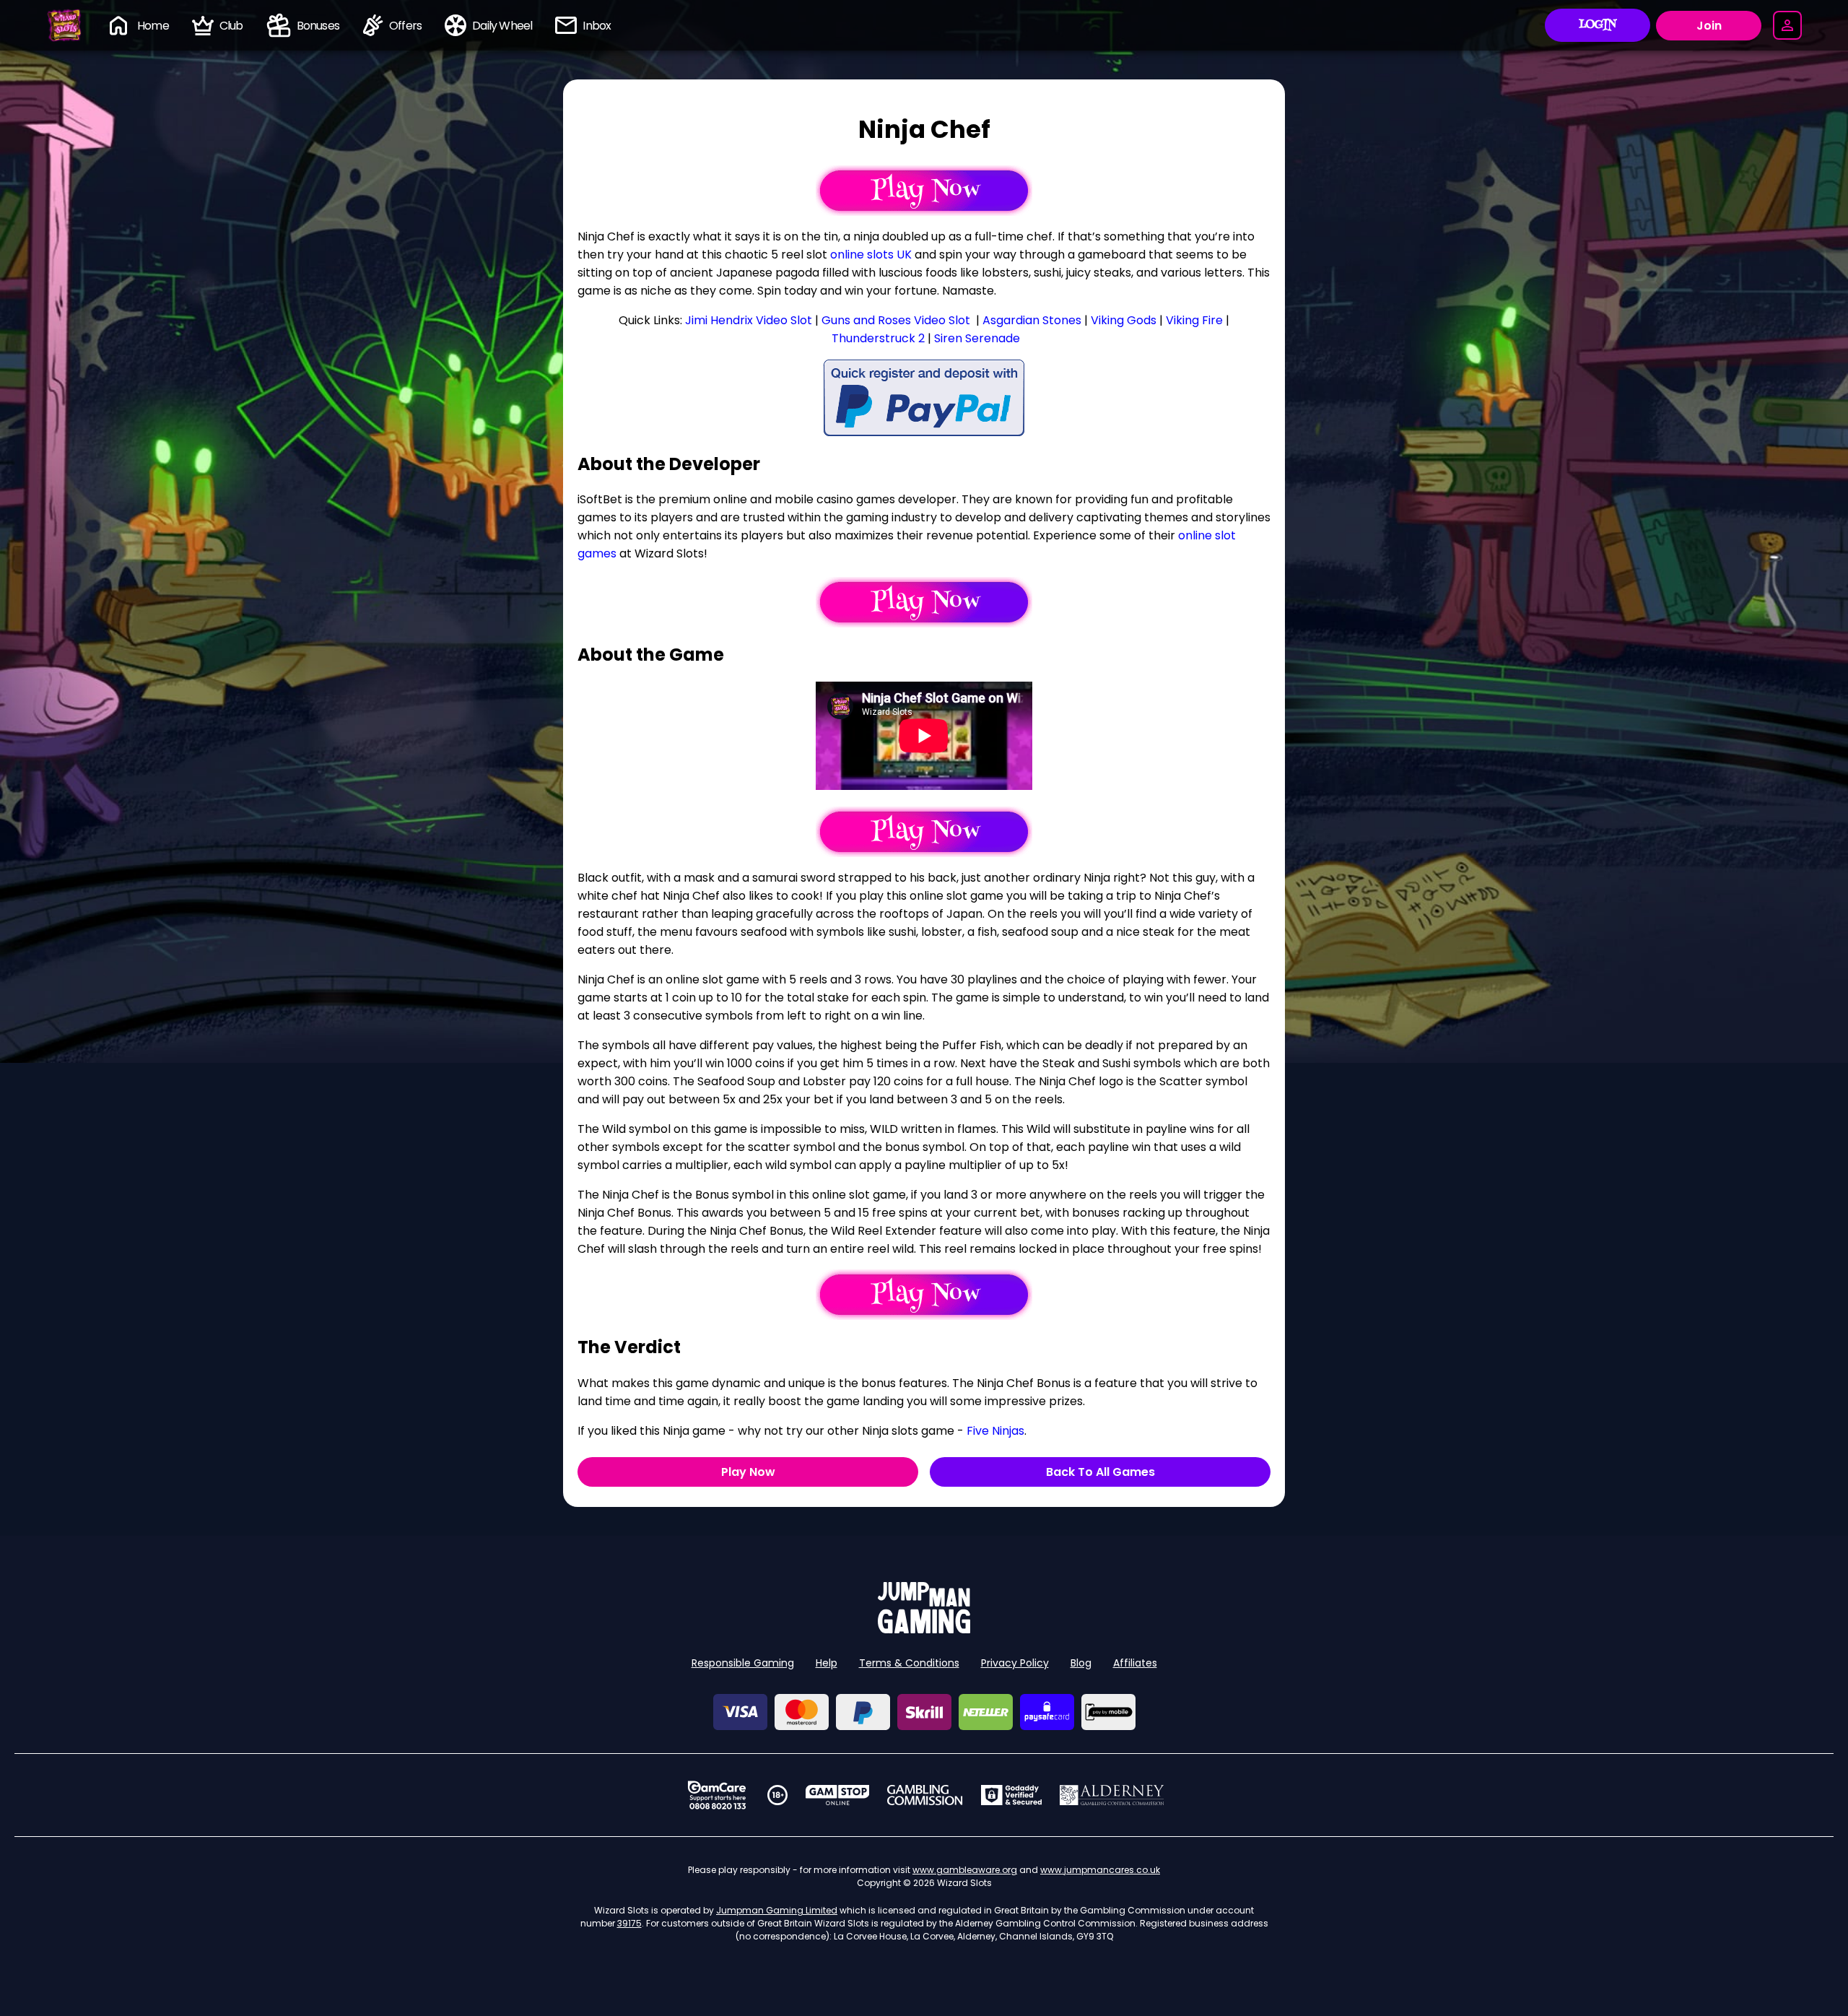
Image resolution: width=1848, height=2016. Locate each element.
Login (1598, 25)
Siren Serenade (977, 338)
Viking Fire (1194, 320)
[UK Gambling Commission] (925, 1795)
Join (1709, 26)
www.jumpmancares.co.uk (1100, 1870)
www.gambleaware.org (965, 1870)
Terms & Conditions (909, 1663)
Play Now (748, 1472)
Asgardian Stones (1032, 320)
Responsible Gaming (743, 1663)
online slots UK (871, 255)
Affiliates (1135, 1663)
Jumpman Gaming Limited (777, 1910)
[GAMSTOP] (838, 1795)
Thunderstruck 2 (878, 338)
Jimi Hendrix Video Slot (749, 320)
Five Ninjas (995, 1431)
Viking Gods (1124, 320)
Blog (1081, 1663)
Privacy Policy (1015, 1663)
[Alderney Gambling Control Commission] (1112, 1795)
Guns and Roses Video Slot (896, 320)
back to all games (1100, 1472)
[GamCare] (717, 1795)
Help (827, 1663)
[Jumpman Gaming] (924, 1629)
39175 (629, 1923)
